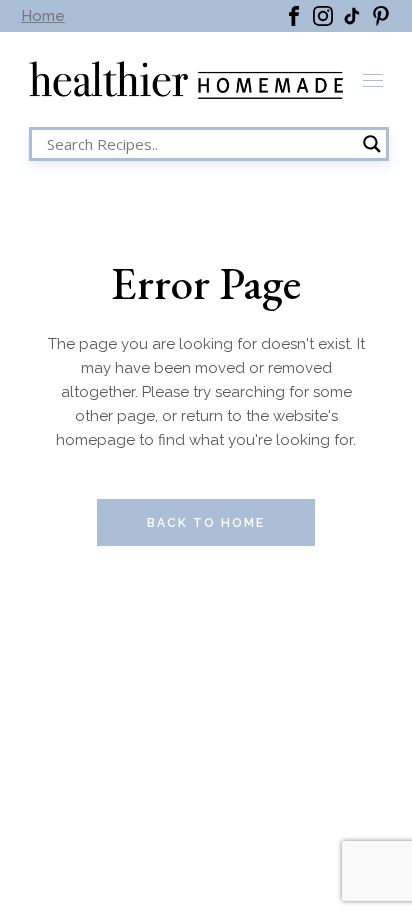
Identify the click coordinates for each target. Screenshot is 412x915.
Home (43, 16)
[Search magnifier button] (372, 144)
